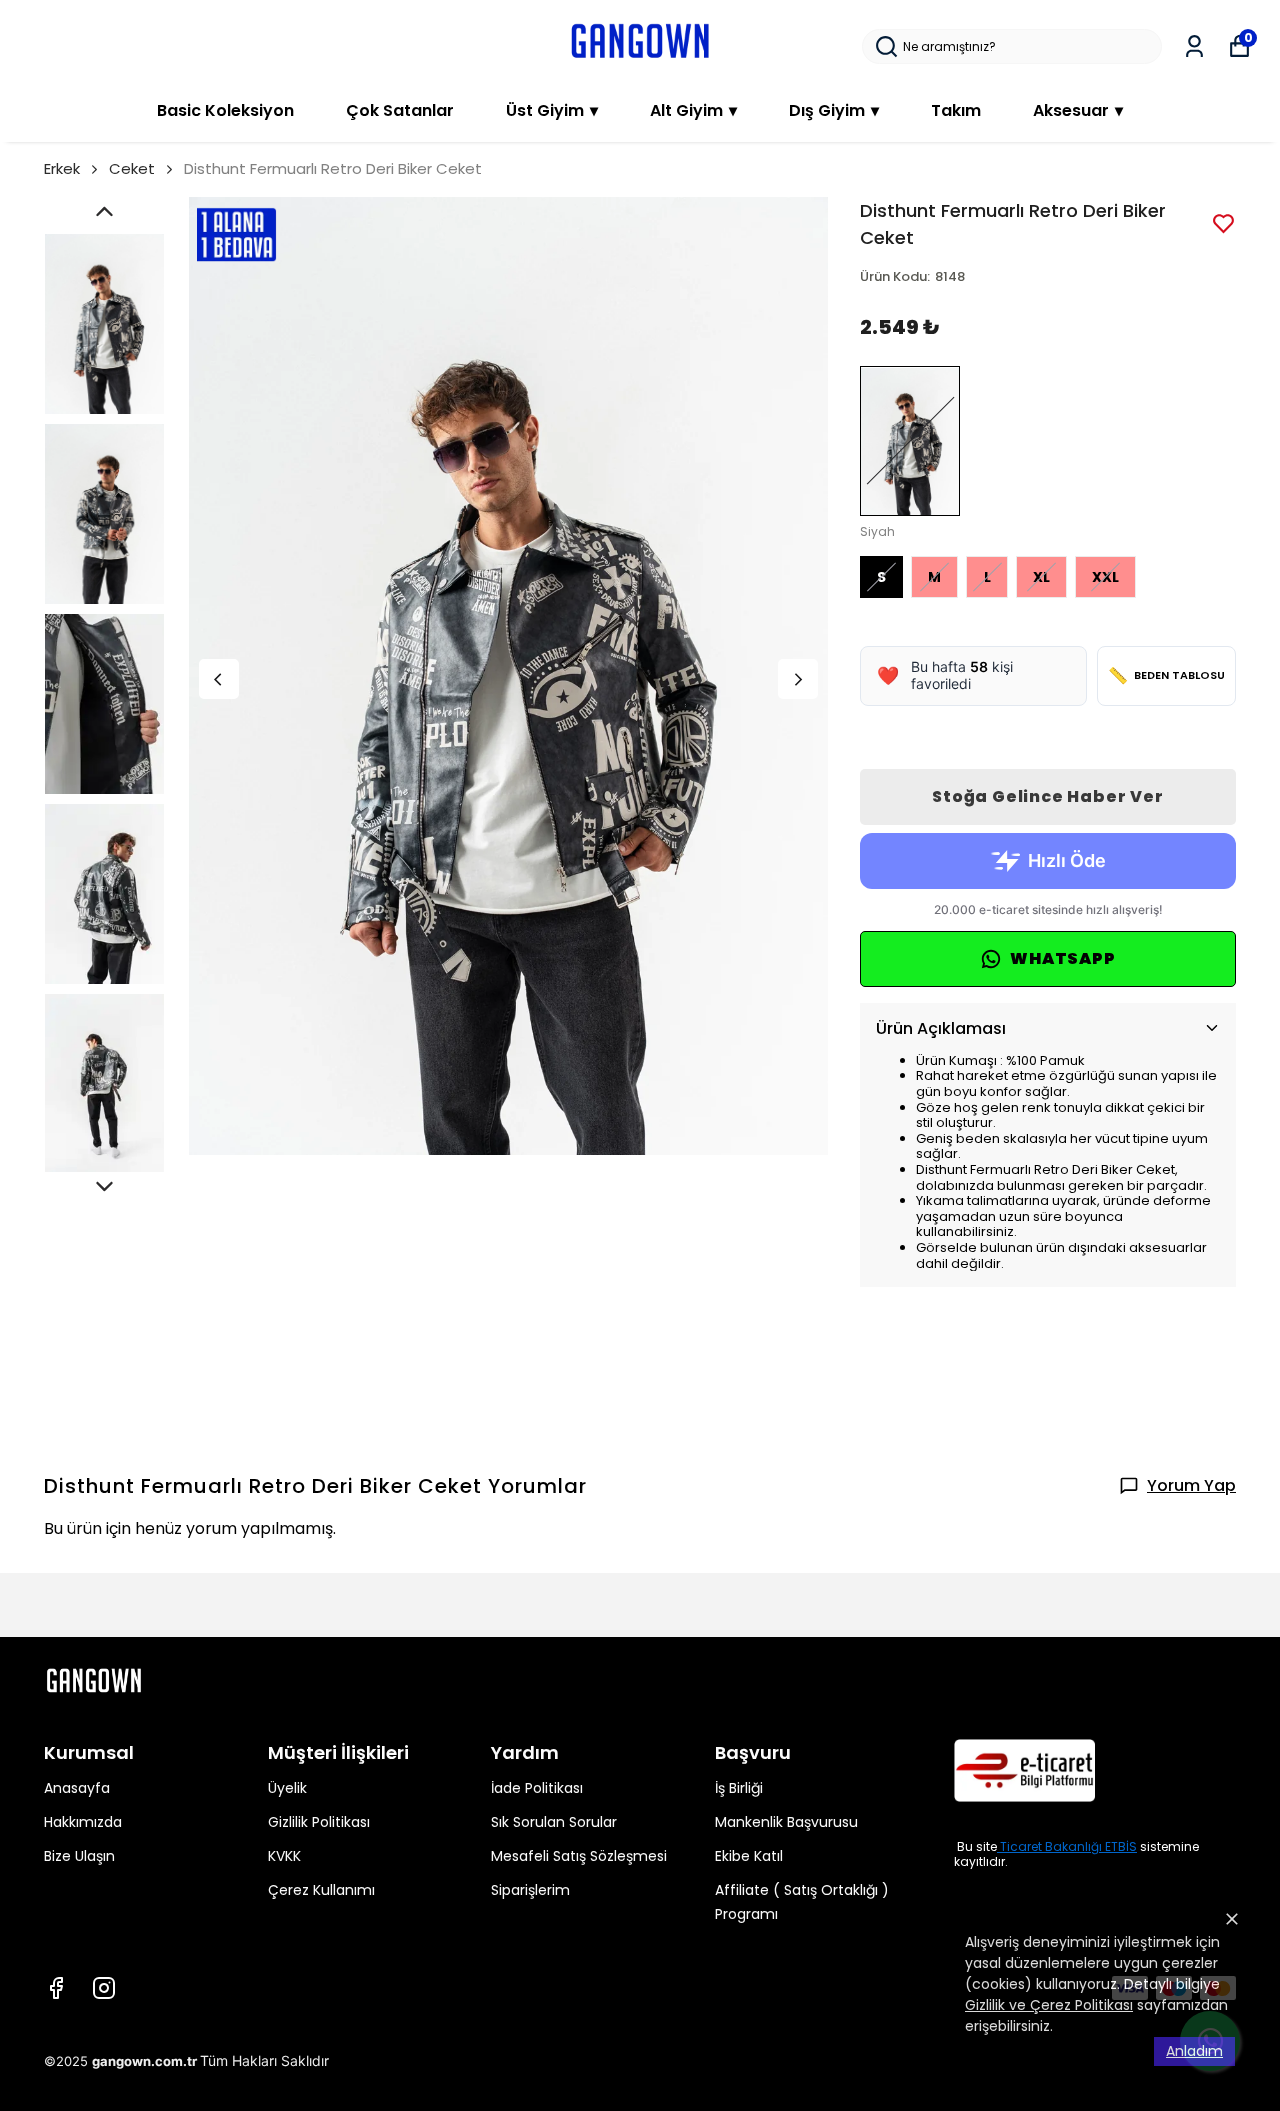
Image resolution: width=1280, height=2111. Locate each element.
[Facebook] (56, 1988)
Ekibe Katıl (749, 1856)
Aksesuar (1078, 110)
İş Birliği (739, 1788)
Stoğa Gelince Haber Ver (1047, 796)
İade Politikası (537, 1788)
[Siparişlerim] (1194, 46)
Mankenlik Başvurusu (786, 1822)
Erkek (62, 168)
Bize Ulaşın (79, 1856)
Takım (956, 110)
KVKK (284, 1856)
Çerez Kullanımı (321, 1890)
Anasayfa (77, 1788)
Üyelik (287, 1788)
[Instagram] (104, 1988)
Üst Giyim (552, 110)
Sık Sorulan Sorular (554, 1822)
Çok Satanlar (400, 110)
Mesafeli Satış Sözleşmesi (579, 1856)
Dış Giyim (834, 110)
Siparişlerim (530, 1890)
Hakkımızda (83, 1822)
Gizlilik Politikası (319, 1822)
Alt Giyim (693, 110)
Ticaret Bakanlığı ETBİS (1068, 1846)
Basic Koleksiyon (225, 110)
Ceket (132, 168)
